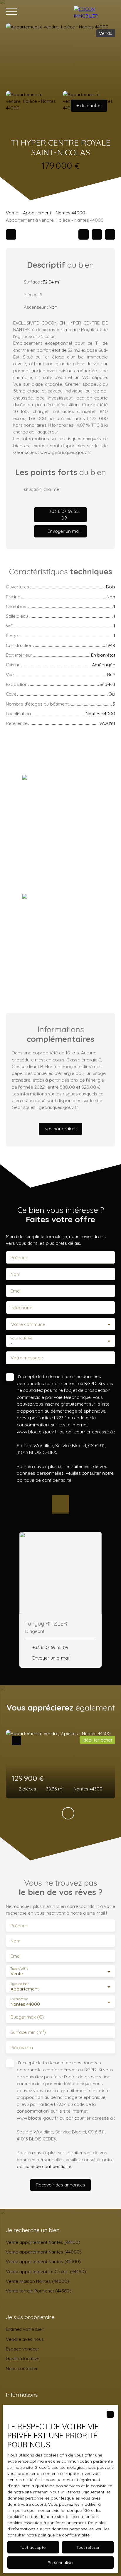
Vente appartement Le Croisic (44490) (46, 2271)
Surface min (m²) (28, 2032)
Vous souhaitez (21, 1338)
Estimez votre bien (25, 2329)
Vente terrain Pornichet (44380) (39, 2291)
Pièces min (22, 2047)
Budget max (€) (27, 2017)
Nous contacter (22, 2368)
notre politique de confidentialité (58, 2535)
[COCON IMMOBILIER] (95, 12)
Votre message (27, 1358)
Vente (12, 213)
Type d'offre (19, 1969)
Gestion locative (23, 2358)
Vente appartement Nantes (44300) (43, 2261)
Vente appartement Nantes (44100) (43, 2242)
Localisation (19, 1999)
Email (16, 1291)
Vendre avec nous (25, 2339)
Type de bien (20, 1984)
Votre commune (28, 1324)
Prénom (19, 1258)
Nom (16, 1274)
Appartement (37, 213)
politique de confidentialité (44, 1480)
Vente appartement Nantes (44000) (44, 2252)
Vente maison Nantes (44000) (37, 2281)
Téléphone (21, 1308)
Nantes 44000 (70, 213)
